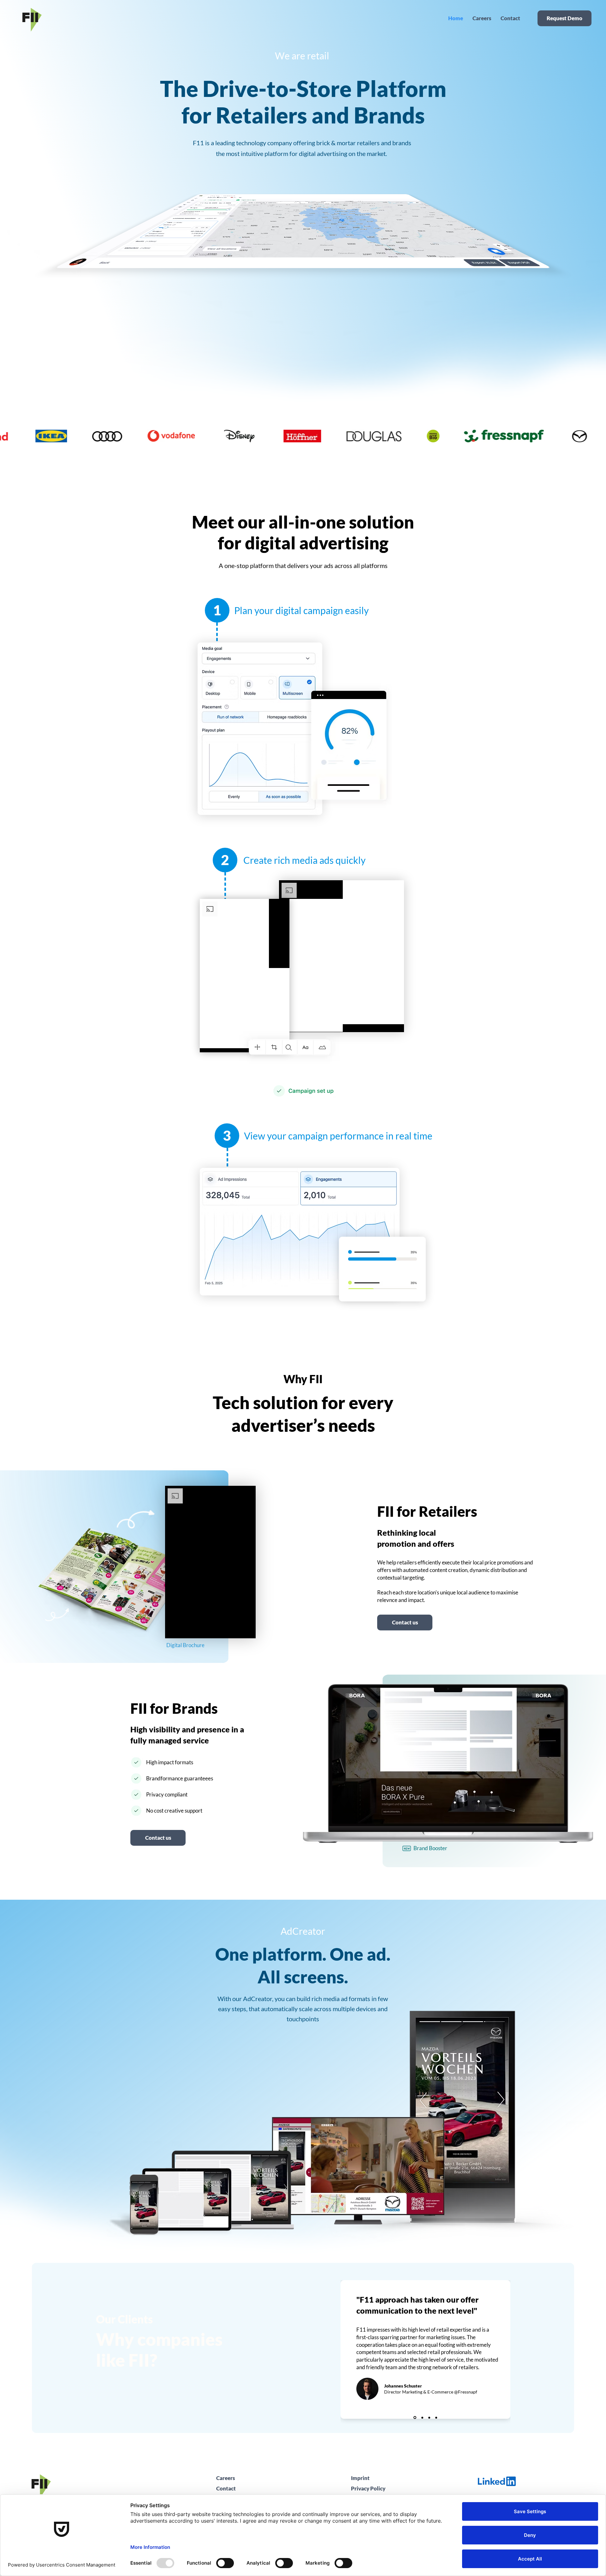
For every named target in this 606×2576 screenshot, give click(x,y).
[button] (158, 1838)
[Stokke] (436, 2418)
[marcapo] (429, 2418)
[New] (407, 1848)
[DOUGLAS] (422, 2418)
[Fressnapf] (414, 2418)
